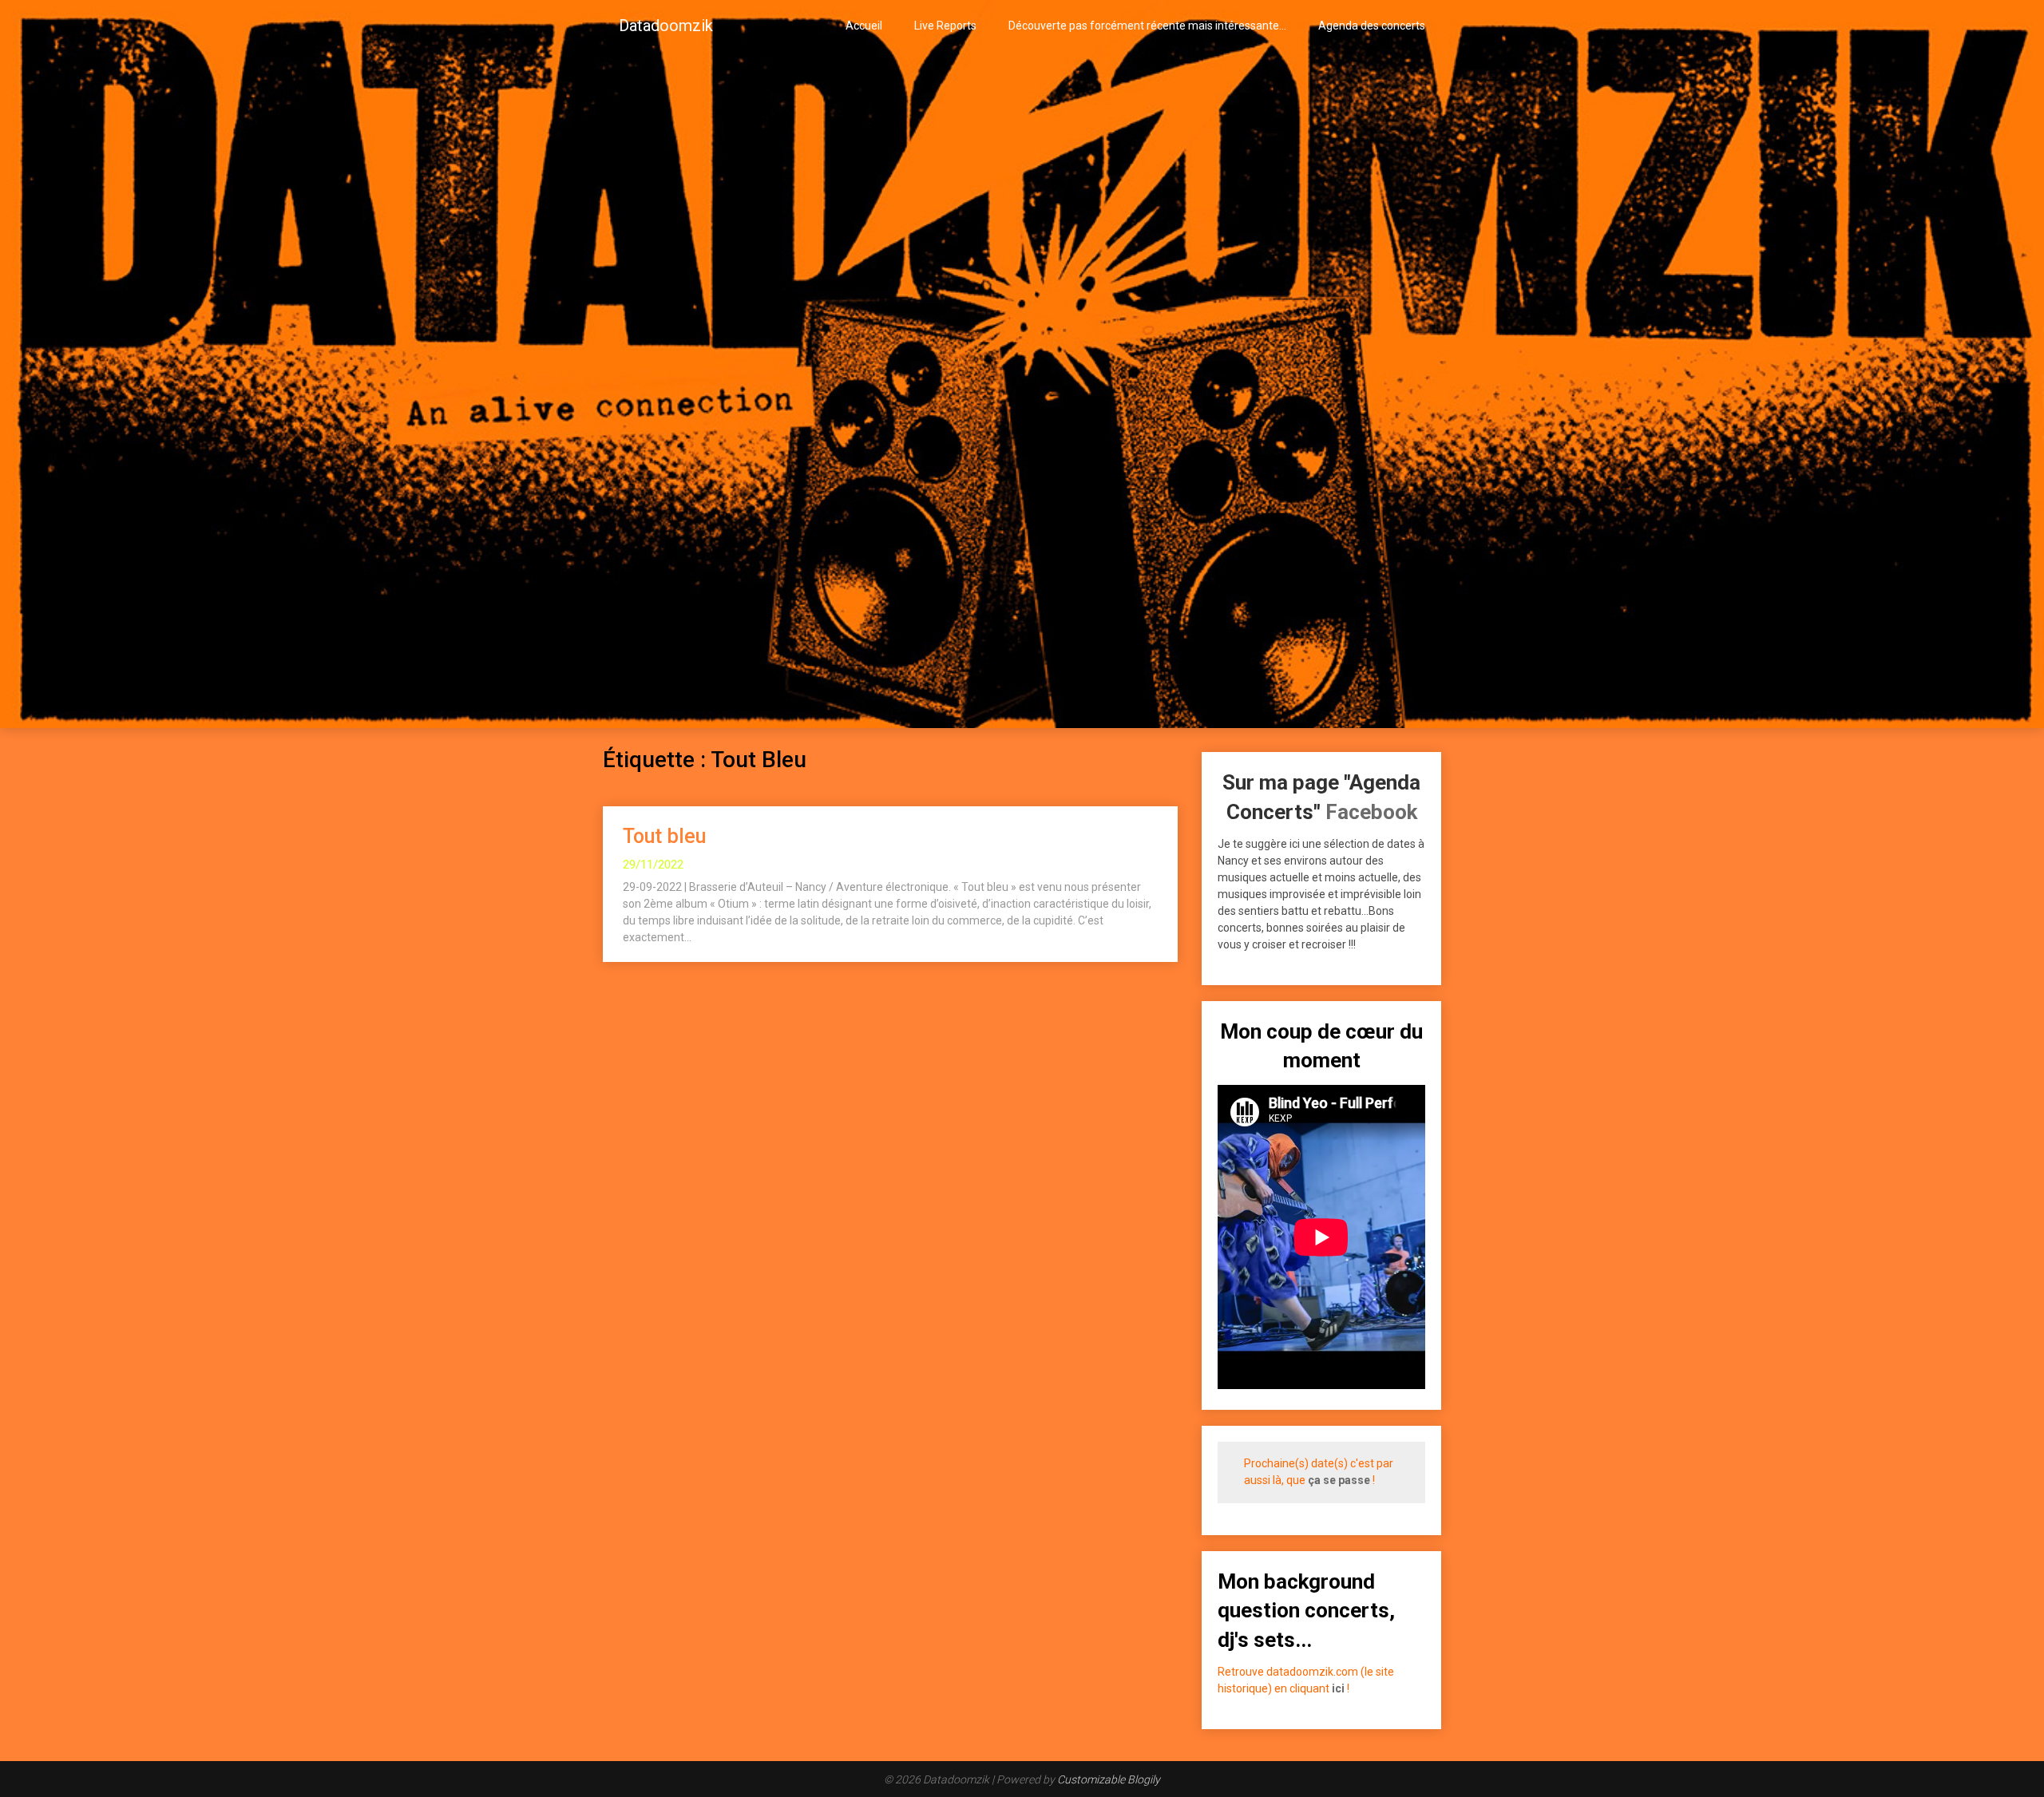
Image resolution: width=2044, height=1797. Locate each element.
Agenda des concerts (1372, 26)
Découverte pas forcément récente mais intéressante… (1147, 26)
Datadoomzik (666, 26)
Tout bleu (664, 836)
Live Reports (945, 26)
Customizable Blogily (1109, 1779)
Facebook (1371, 812)
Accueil (864, 26)
